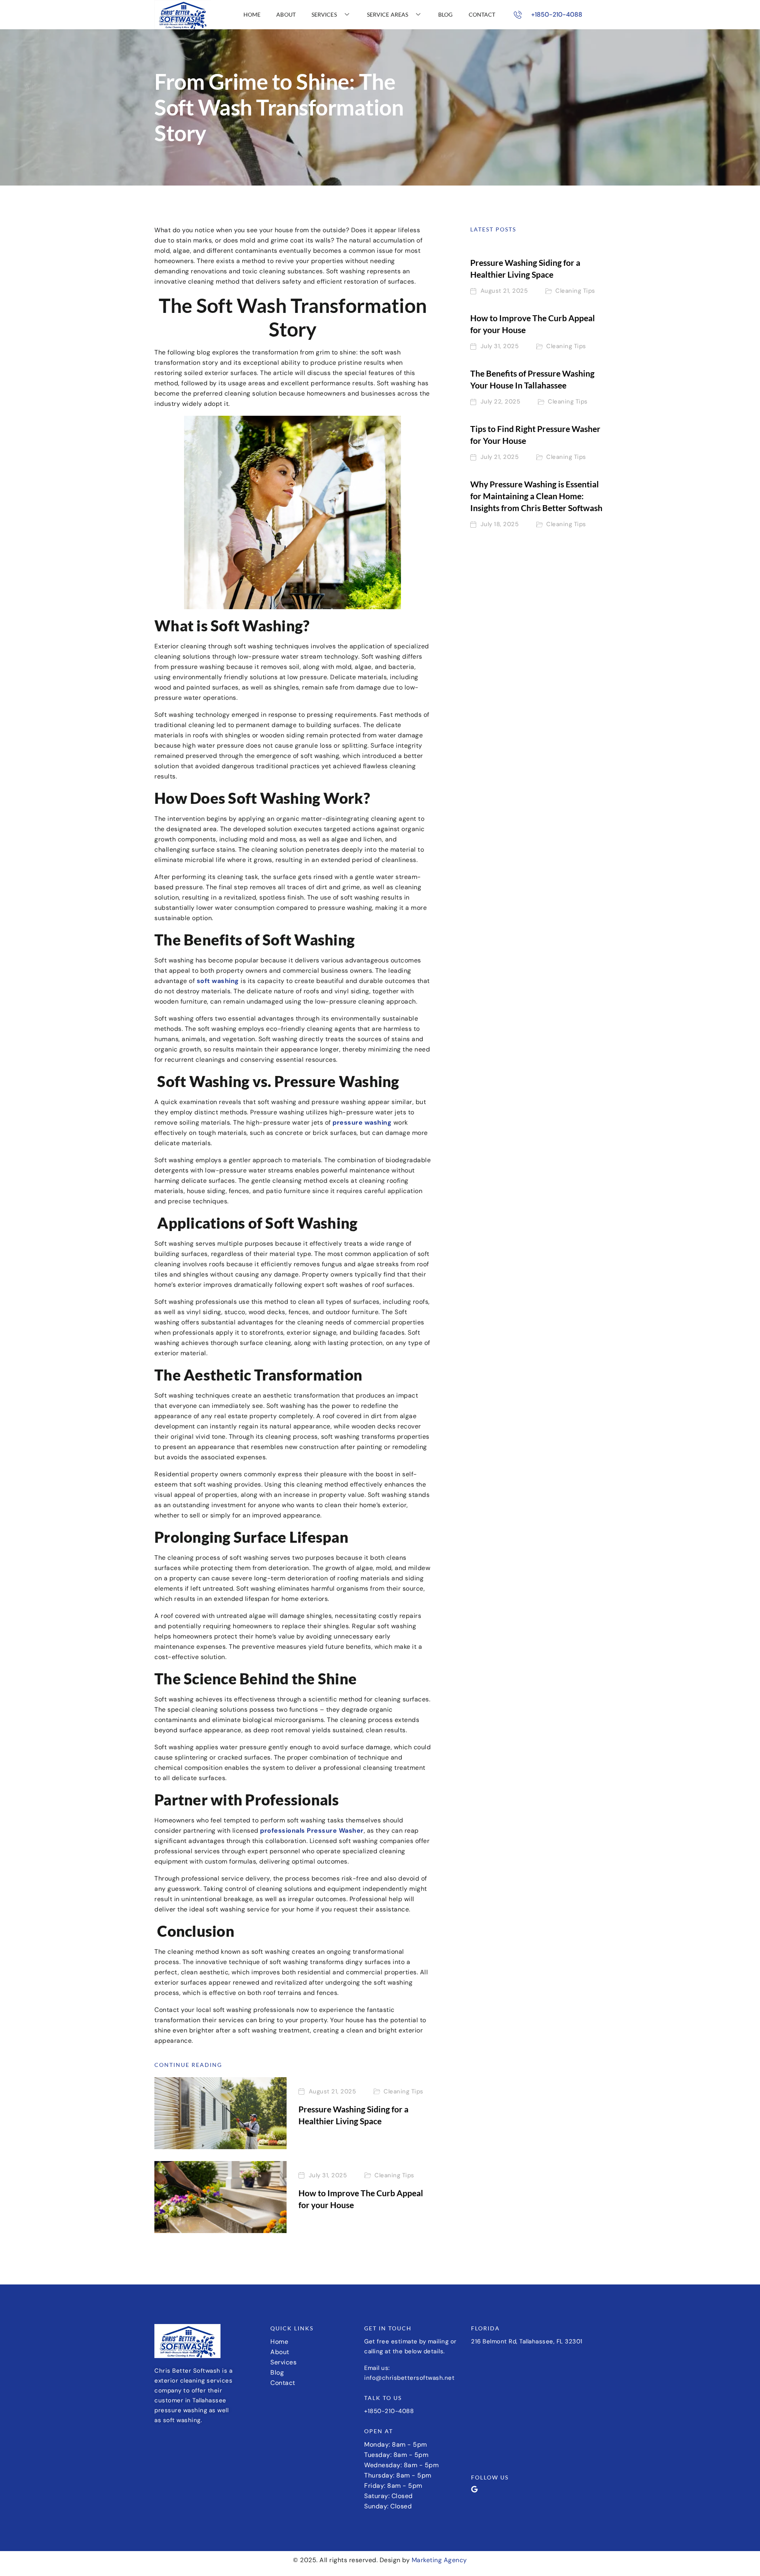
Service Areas (388, 14)
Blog (445, 14)
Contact (482, 14)
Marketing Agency (439, 2560)
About (286, 14)
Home (252, 14)
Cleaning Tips (404, 2092)
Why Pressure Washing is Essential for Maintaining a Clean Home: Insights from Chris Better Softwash (536, 496)
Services (324, 14)
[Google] (474, 2489)
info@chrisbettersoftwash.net (409, 2378)
